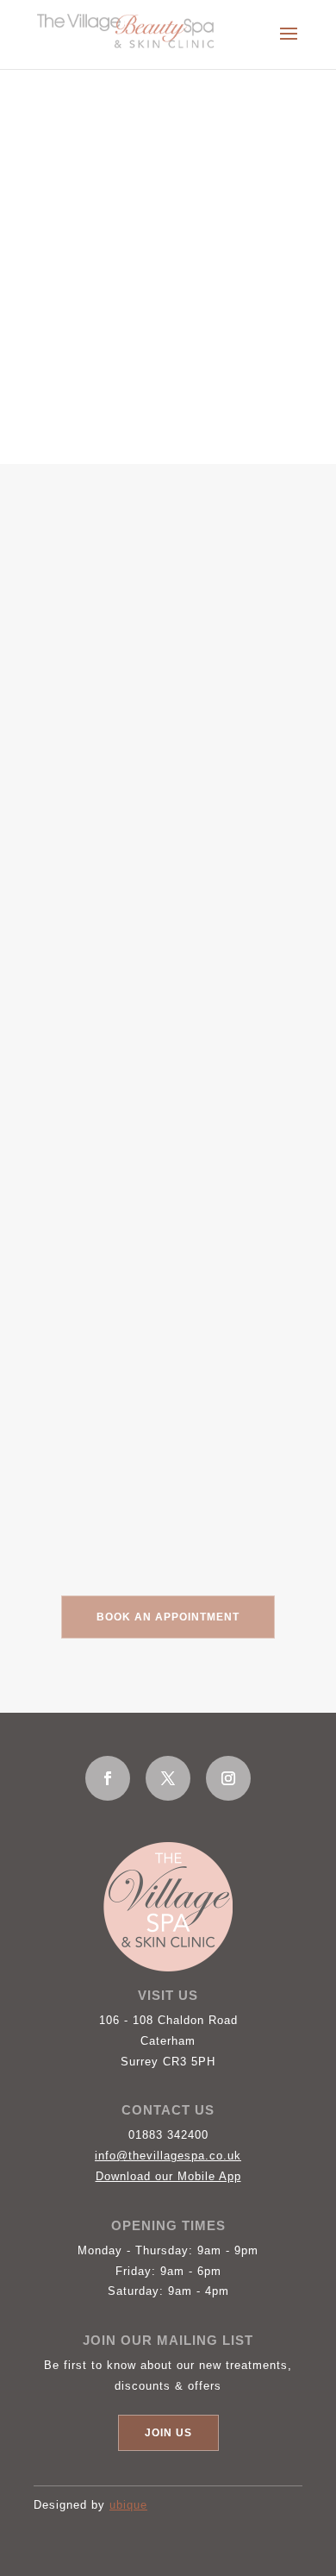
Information (95, 643)
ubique (128, 2505)
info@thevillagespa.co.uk (168, 2156)
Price (76, 604)
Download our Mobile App (168, 2176)
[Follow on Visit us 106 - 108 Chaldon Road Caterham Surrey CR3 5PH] (108, 1778)
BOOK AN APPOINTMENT (168, 1617)
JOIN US (168, 2433)
